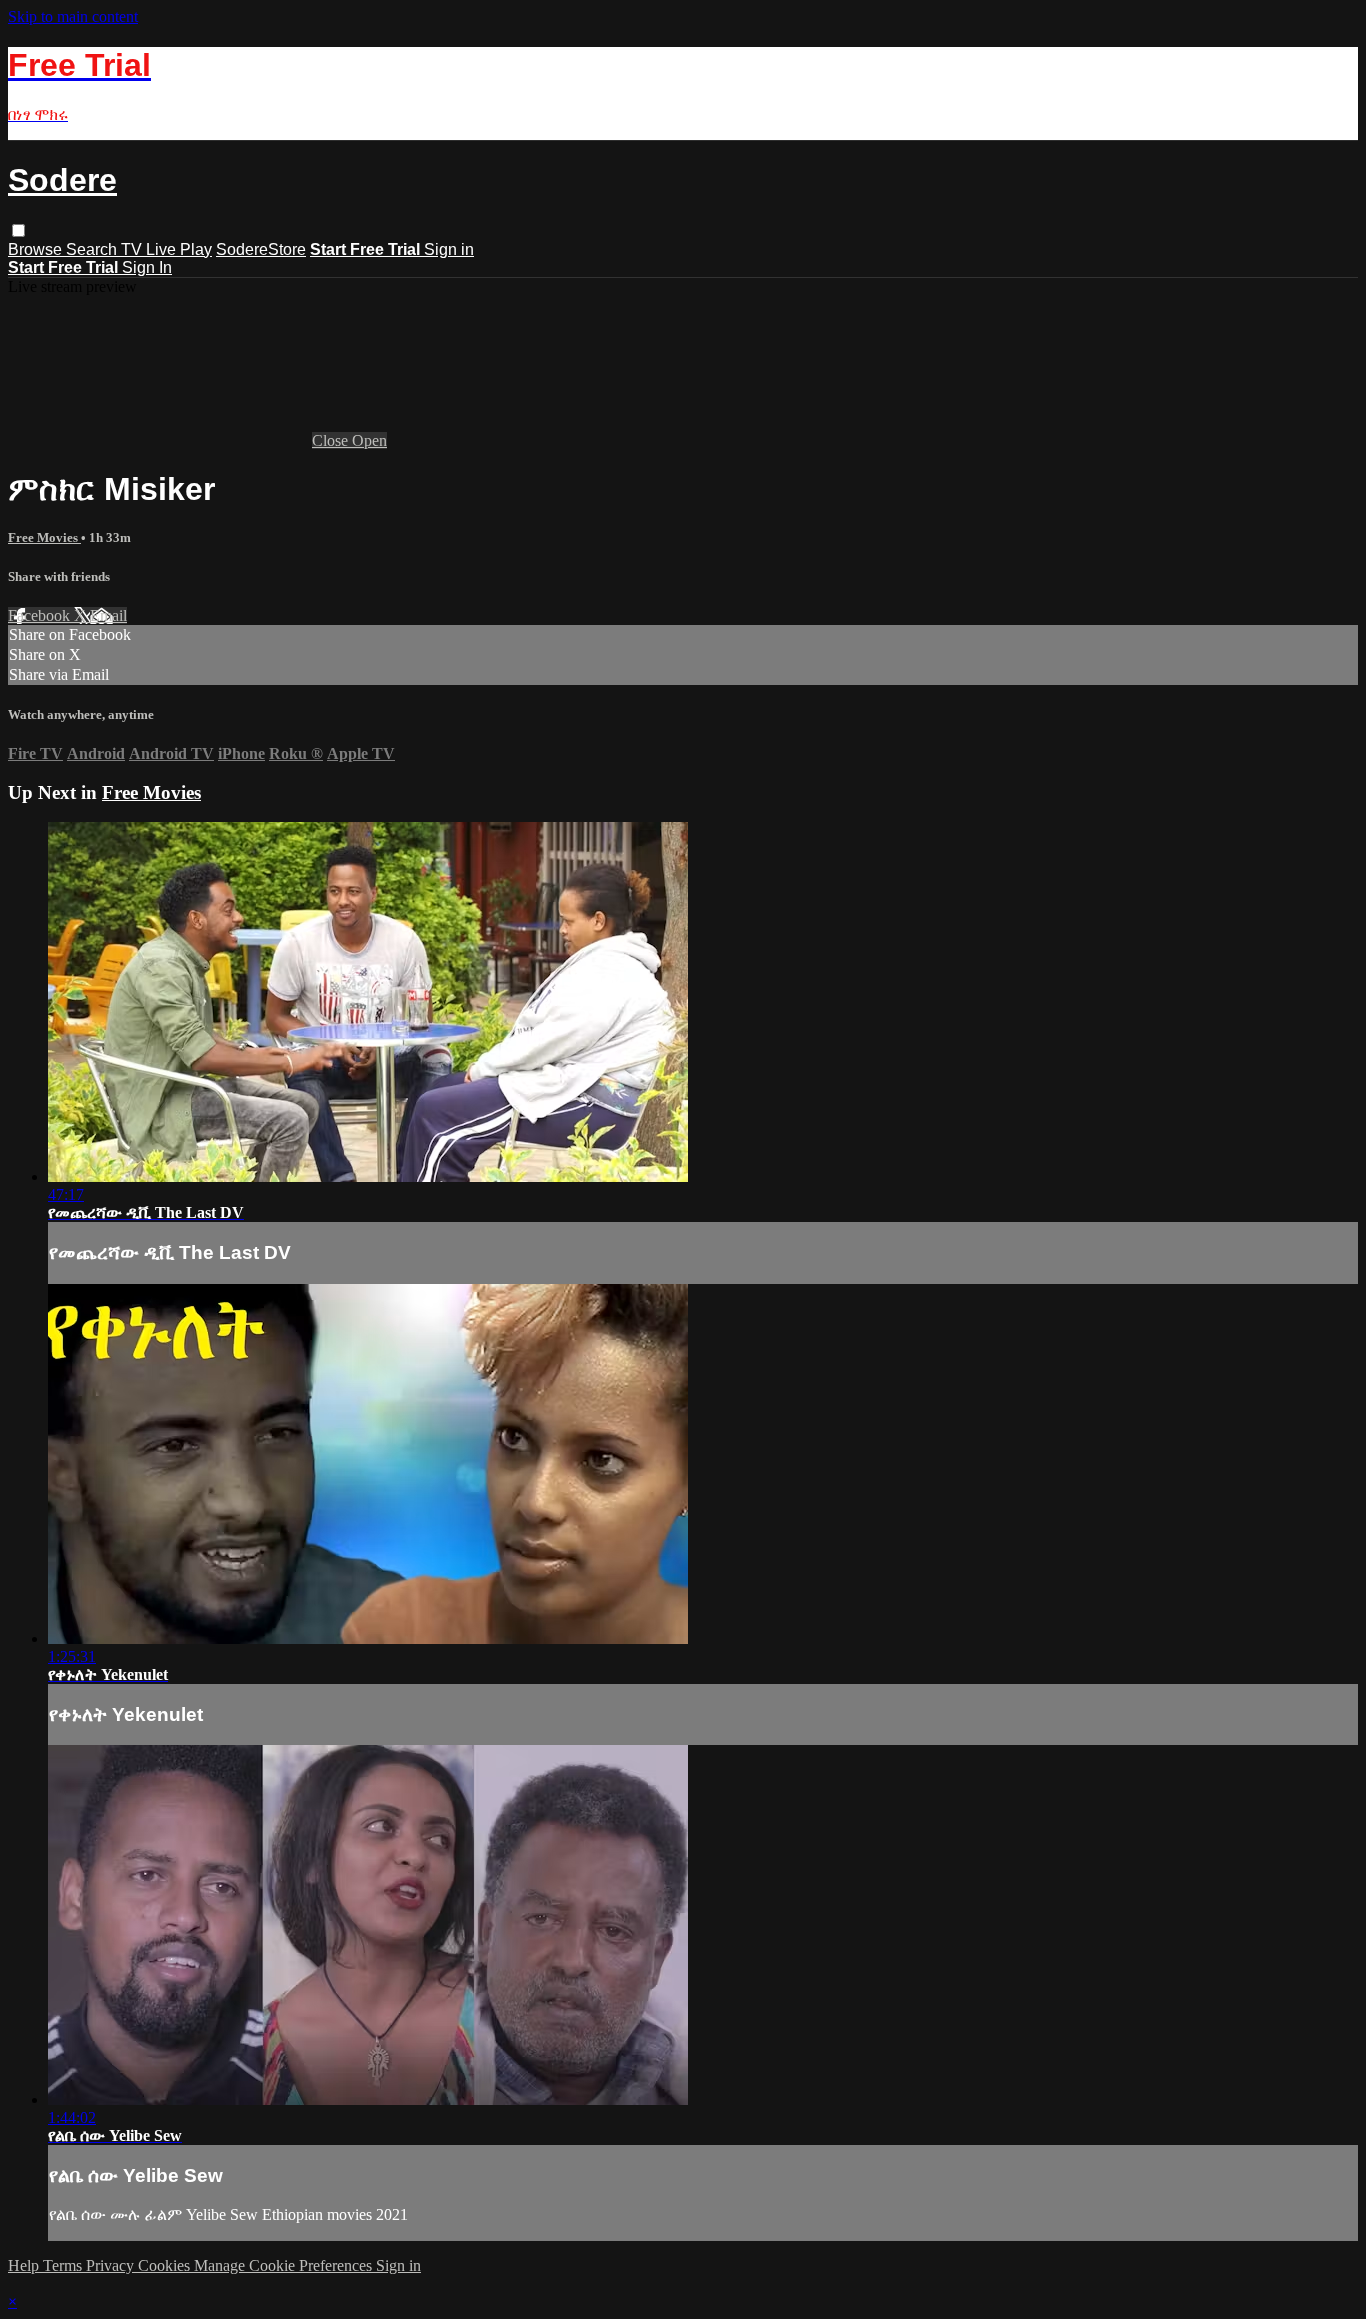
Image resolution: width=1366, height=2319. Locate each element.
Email (108, 615)
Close (332, 440)
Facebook (41, 615)
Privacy (112, 2265)
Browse (37, 249)
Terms (64, 2265)
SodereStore (261, 249)
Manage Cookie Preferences (285, 2265)
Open (369, 440)
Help (25, 2265)
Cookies (166, 2265)
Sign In (147, 267)
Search (93, 249)
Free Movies (44, 537)
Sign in (449, 249)
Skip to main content (73, 16)
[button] (18, 230)
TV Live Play (166, 249)
